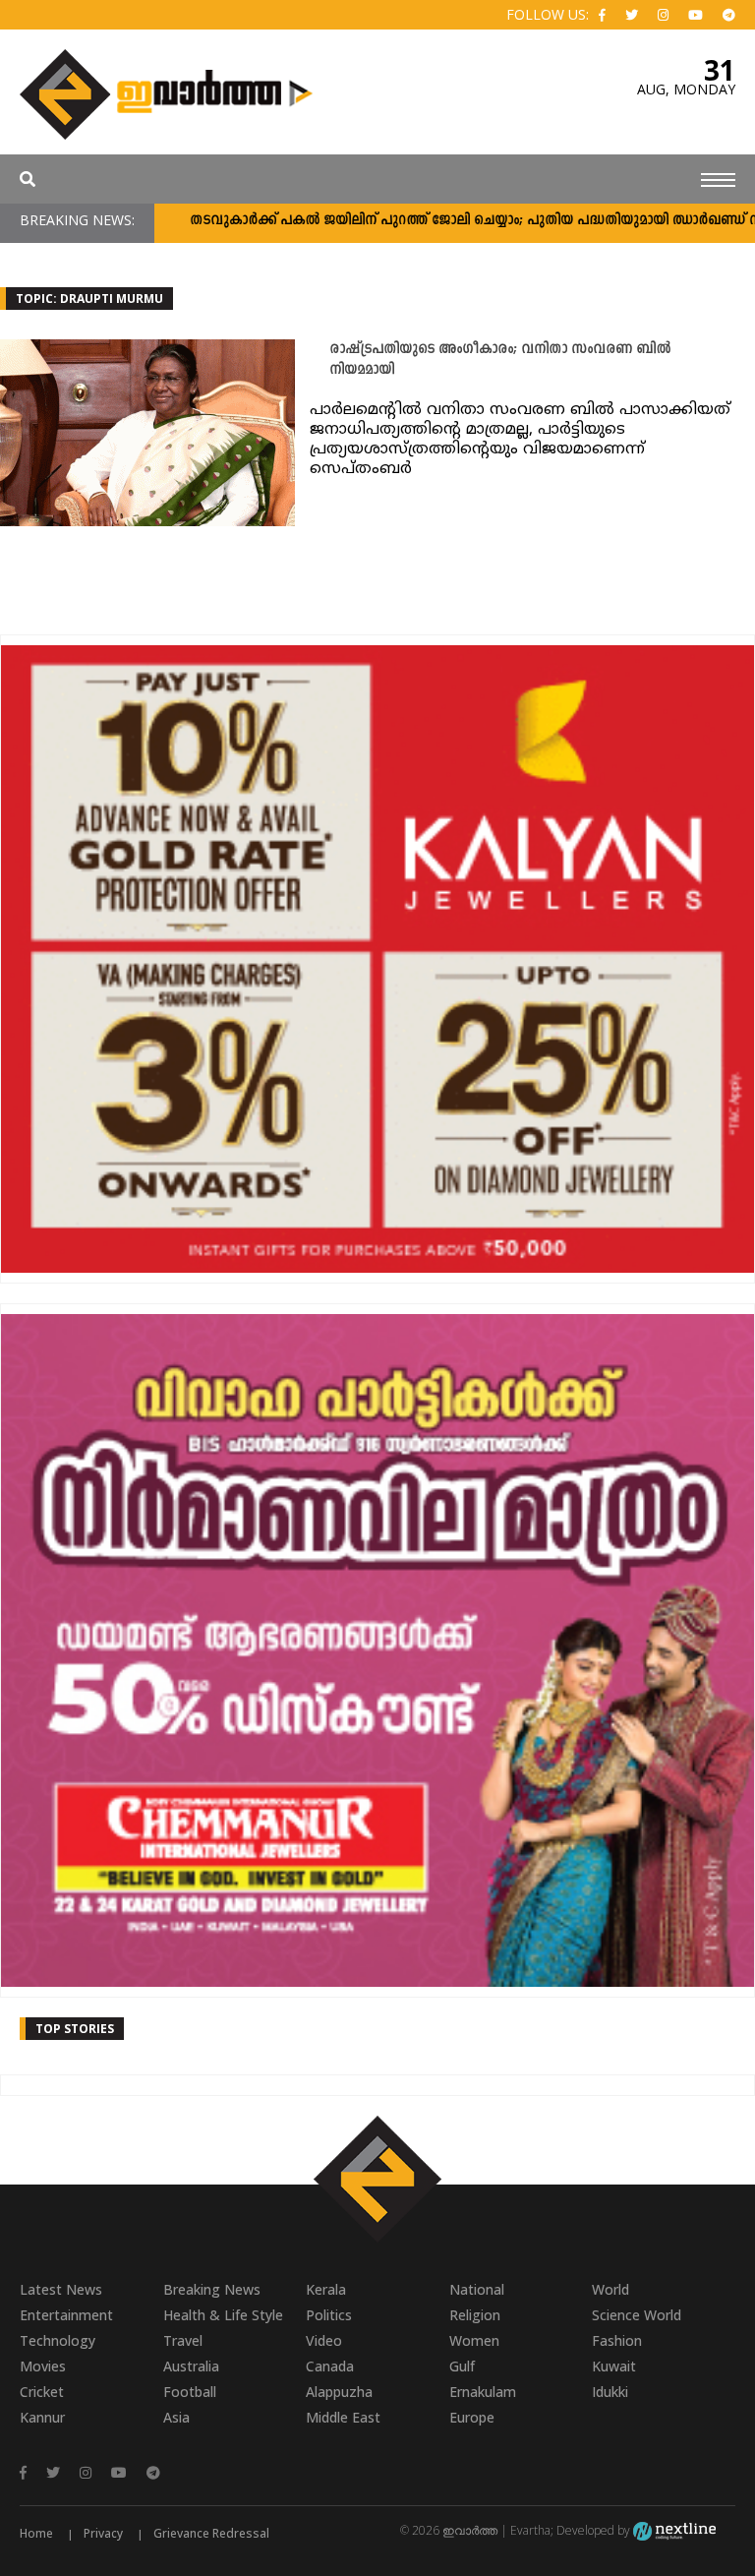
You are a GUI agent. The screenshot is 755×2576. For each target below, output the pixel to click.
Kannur (42, 2417)
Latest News (61, 2289)
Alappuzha (339, 2392)
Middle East (343, 2417)
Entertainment (66, 2315)
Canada (330, 2366)
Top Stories (75, 2029)
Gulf (462, 2366)
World (610, 2289)
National (477, 2289)
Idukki (610, 2392)
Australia (191, 2366)
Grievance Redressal (211, 2533)
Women (474, 2340)
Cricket (42, 2392)
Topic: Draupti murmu (89, 299)
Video (324, 2340)
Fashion (617, 2340)
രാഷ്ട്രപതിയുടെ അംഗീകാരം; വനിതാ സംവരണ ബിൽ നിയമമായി (500, 360)
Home (36, 2533)
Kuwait (614, 2366)
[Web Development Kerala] (674, 2530)
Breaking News (212, 2289)
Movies (43, 2366)
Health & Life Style (223, 2315)
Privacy (103, 2533)
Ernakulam (483, 2392)
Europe (472, 2417)
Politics (329, 2315)
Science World (637, 2315)
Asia (176, 2417)
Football (190, 2392)
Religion (475, 2315)
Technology (58, 2340)
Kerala (326, 2289)
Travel (183, 2340)
